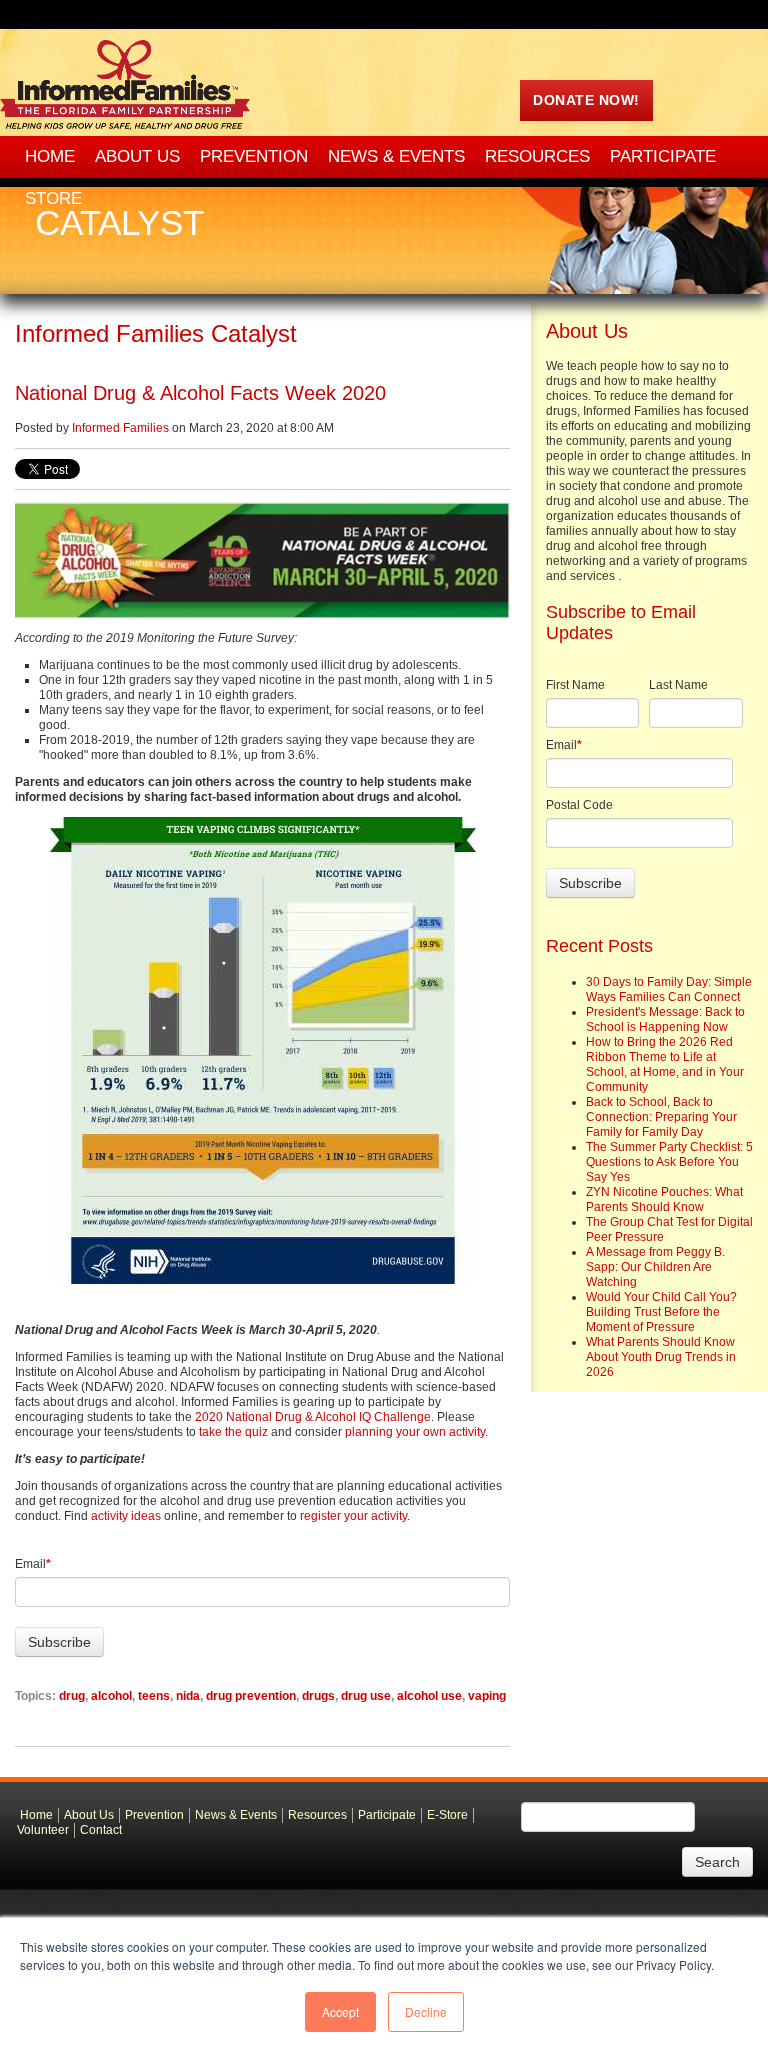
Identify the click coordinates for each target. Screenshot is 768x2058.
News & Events (236, 1815)
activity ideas (126, 1516)
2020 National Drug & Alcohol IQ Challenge (313, 1417)
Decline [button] (426, 2011)
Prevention (154, 1815)
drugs (318, 1696)
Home (36, 1815)
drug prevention (251, 1696)
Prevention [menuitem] (254, 156)
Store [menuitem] (53, 198)
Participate (387, 1815)
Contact (101, 1830)
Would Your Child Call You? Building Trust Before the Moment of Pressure (661, 1312)
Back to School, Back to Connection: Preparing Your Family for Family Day (661, 1117)
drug (72, 1696)
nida (188, 1696)
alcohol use (429, 1696)
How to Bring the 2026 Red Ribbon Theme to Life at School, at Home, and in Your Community (665, 1064)
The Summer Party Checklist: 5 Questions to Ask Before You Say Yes (669, 1162)
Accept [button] (340, 2011)
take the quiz (233, 1432)
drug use (366, 1696)
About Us (89, 1815)
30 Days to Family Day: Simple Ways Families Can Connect (669, 989)
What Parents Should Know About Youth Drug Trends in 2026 (661, 1357)
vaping (487, 1696)
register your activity (353, 1516)
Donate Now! (586, 100)
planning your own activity (415, 1432)
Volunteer (43, 1830)
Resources (317, 1815)
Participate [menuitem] (663, 156)
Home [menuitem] (50, 156)
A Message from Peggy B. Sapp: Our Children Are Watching (655, 1267)
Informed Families (120, 428)
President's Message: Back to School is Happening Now (665, 1019)
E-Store (447, 1815)
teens (154, 1696)
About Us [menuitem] (137, 156)
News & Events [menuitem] (396, 156)
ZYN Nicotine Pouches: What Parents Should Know (664, 1199)
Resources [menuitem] (537, 156)
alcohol (111, 1696)
